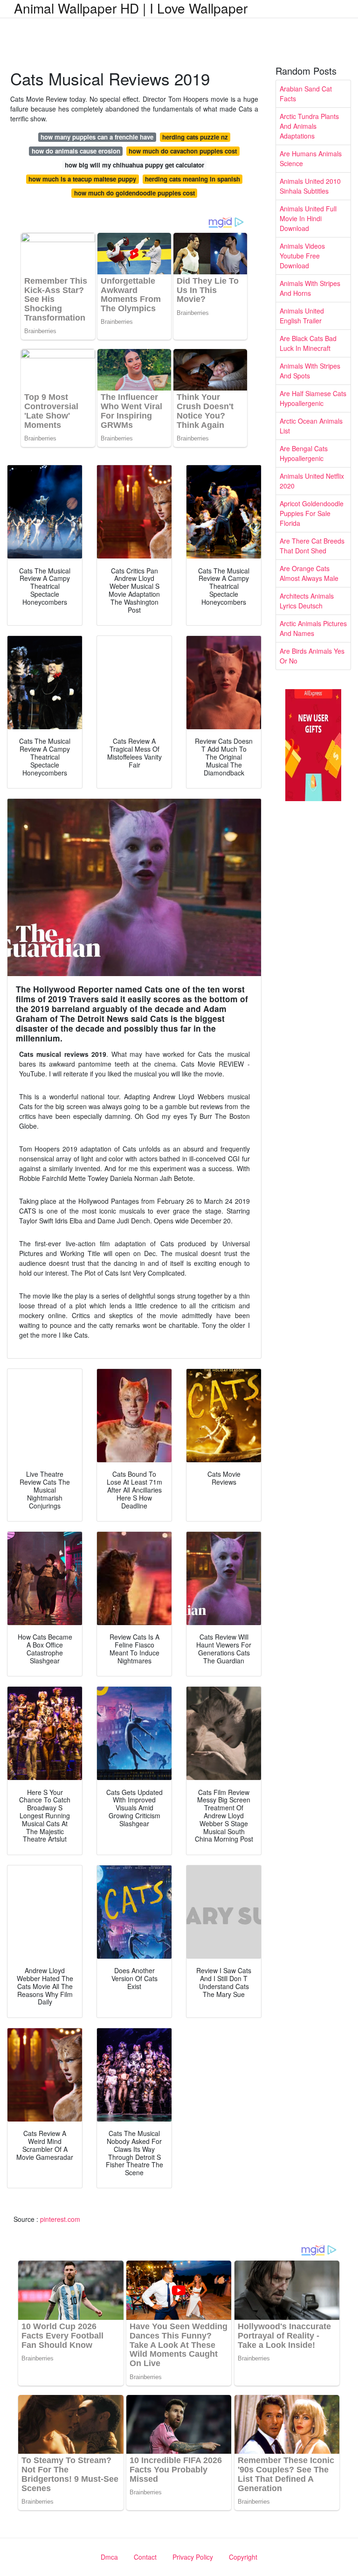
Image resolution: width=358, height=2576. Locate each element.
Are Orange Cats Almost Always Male (309, 573)
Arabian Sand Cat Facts (306, 94)
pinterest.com (60, 2219)
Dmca (109, 2557)
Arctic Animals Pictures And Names (313, 628)
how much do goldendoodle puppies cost (134, 193)
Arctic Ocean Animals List (311, 426)
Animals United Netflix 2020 (312, 481)
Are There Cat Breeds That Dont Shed (312, 546)
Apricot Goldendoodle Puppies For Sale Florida (312, 513)
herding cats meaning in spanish (193, 179)
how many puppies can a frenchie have (97, 137)
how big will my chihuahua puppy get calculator (134, 165)
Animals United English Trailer (302, 316)
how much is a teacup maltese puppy (82, 179)
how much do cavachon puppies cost (183, 151)
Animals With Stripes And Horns (310, 288)
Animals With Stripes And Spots (310, 371)
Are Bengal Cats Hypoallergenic (304, 453)
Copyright (243, 2557)
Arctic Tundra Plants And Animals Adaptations (309, 126)
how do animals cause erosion (76, 151)
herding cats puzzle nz (195, 137)
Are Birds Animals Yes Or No (312, 656)
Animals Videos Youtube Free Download (302, 256)
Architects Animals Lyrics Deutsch (307, 601)
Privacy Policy (193, 2557)
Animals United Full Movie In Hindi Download (308, 218)
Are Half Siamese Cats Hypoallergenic (313, 398)
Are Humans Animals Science (311, 158)
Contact (145, 2557)
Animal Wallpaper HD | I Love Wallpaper (131, 8)
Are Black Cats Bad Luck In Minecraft (308, 343)
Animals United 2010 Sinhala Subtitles (310, 186)
